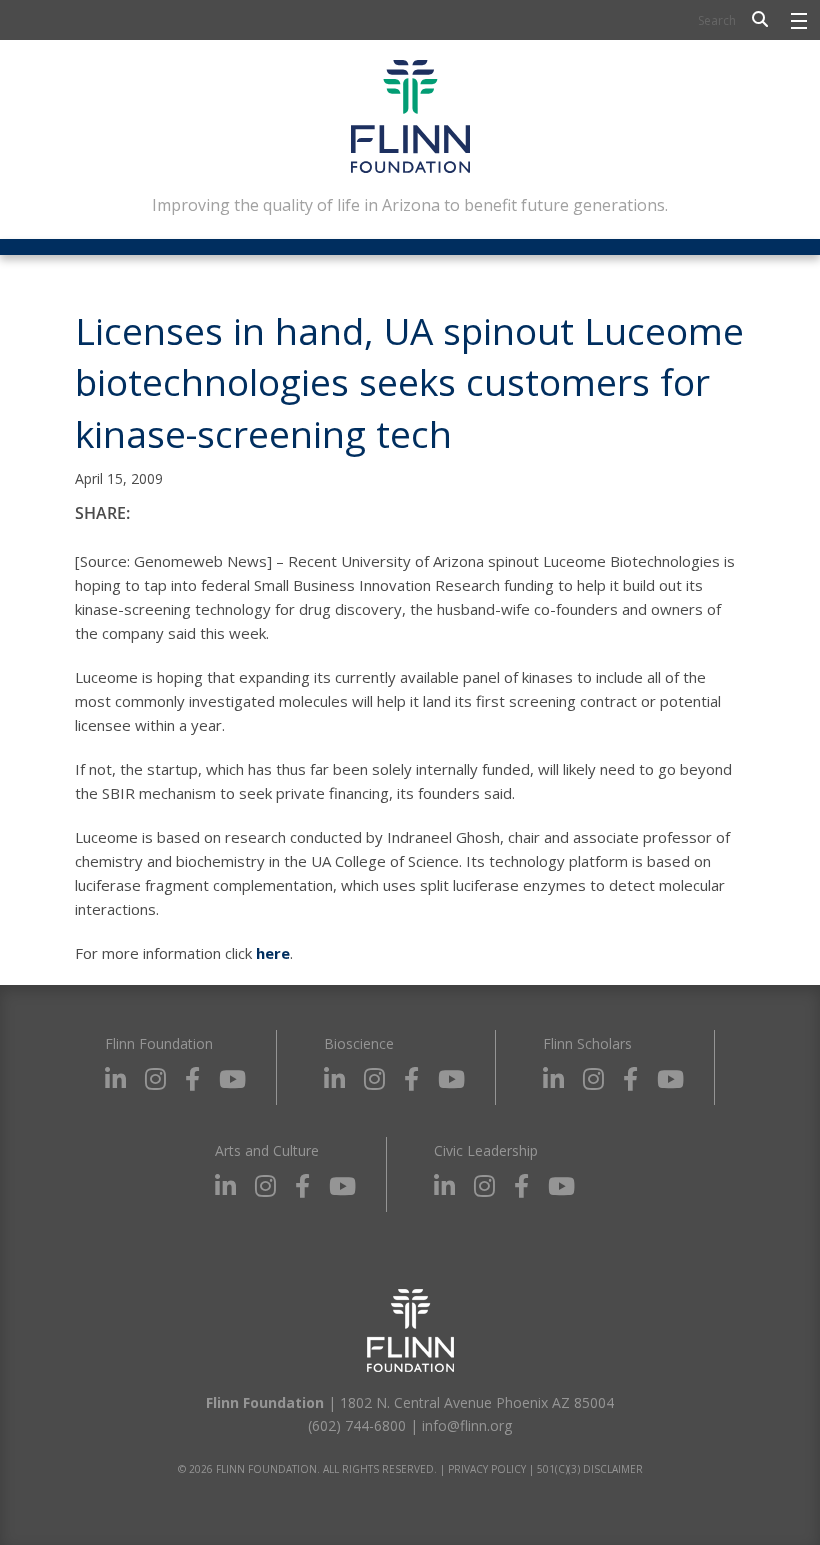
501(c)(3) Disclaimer (590, 1469)
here (273, 953)
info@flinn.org (467, 1425)
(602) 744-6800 (357, 1425)
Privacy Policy (487, 1469)
